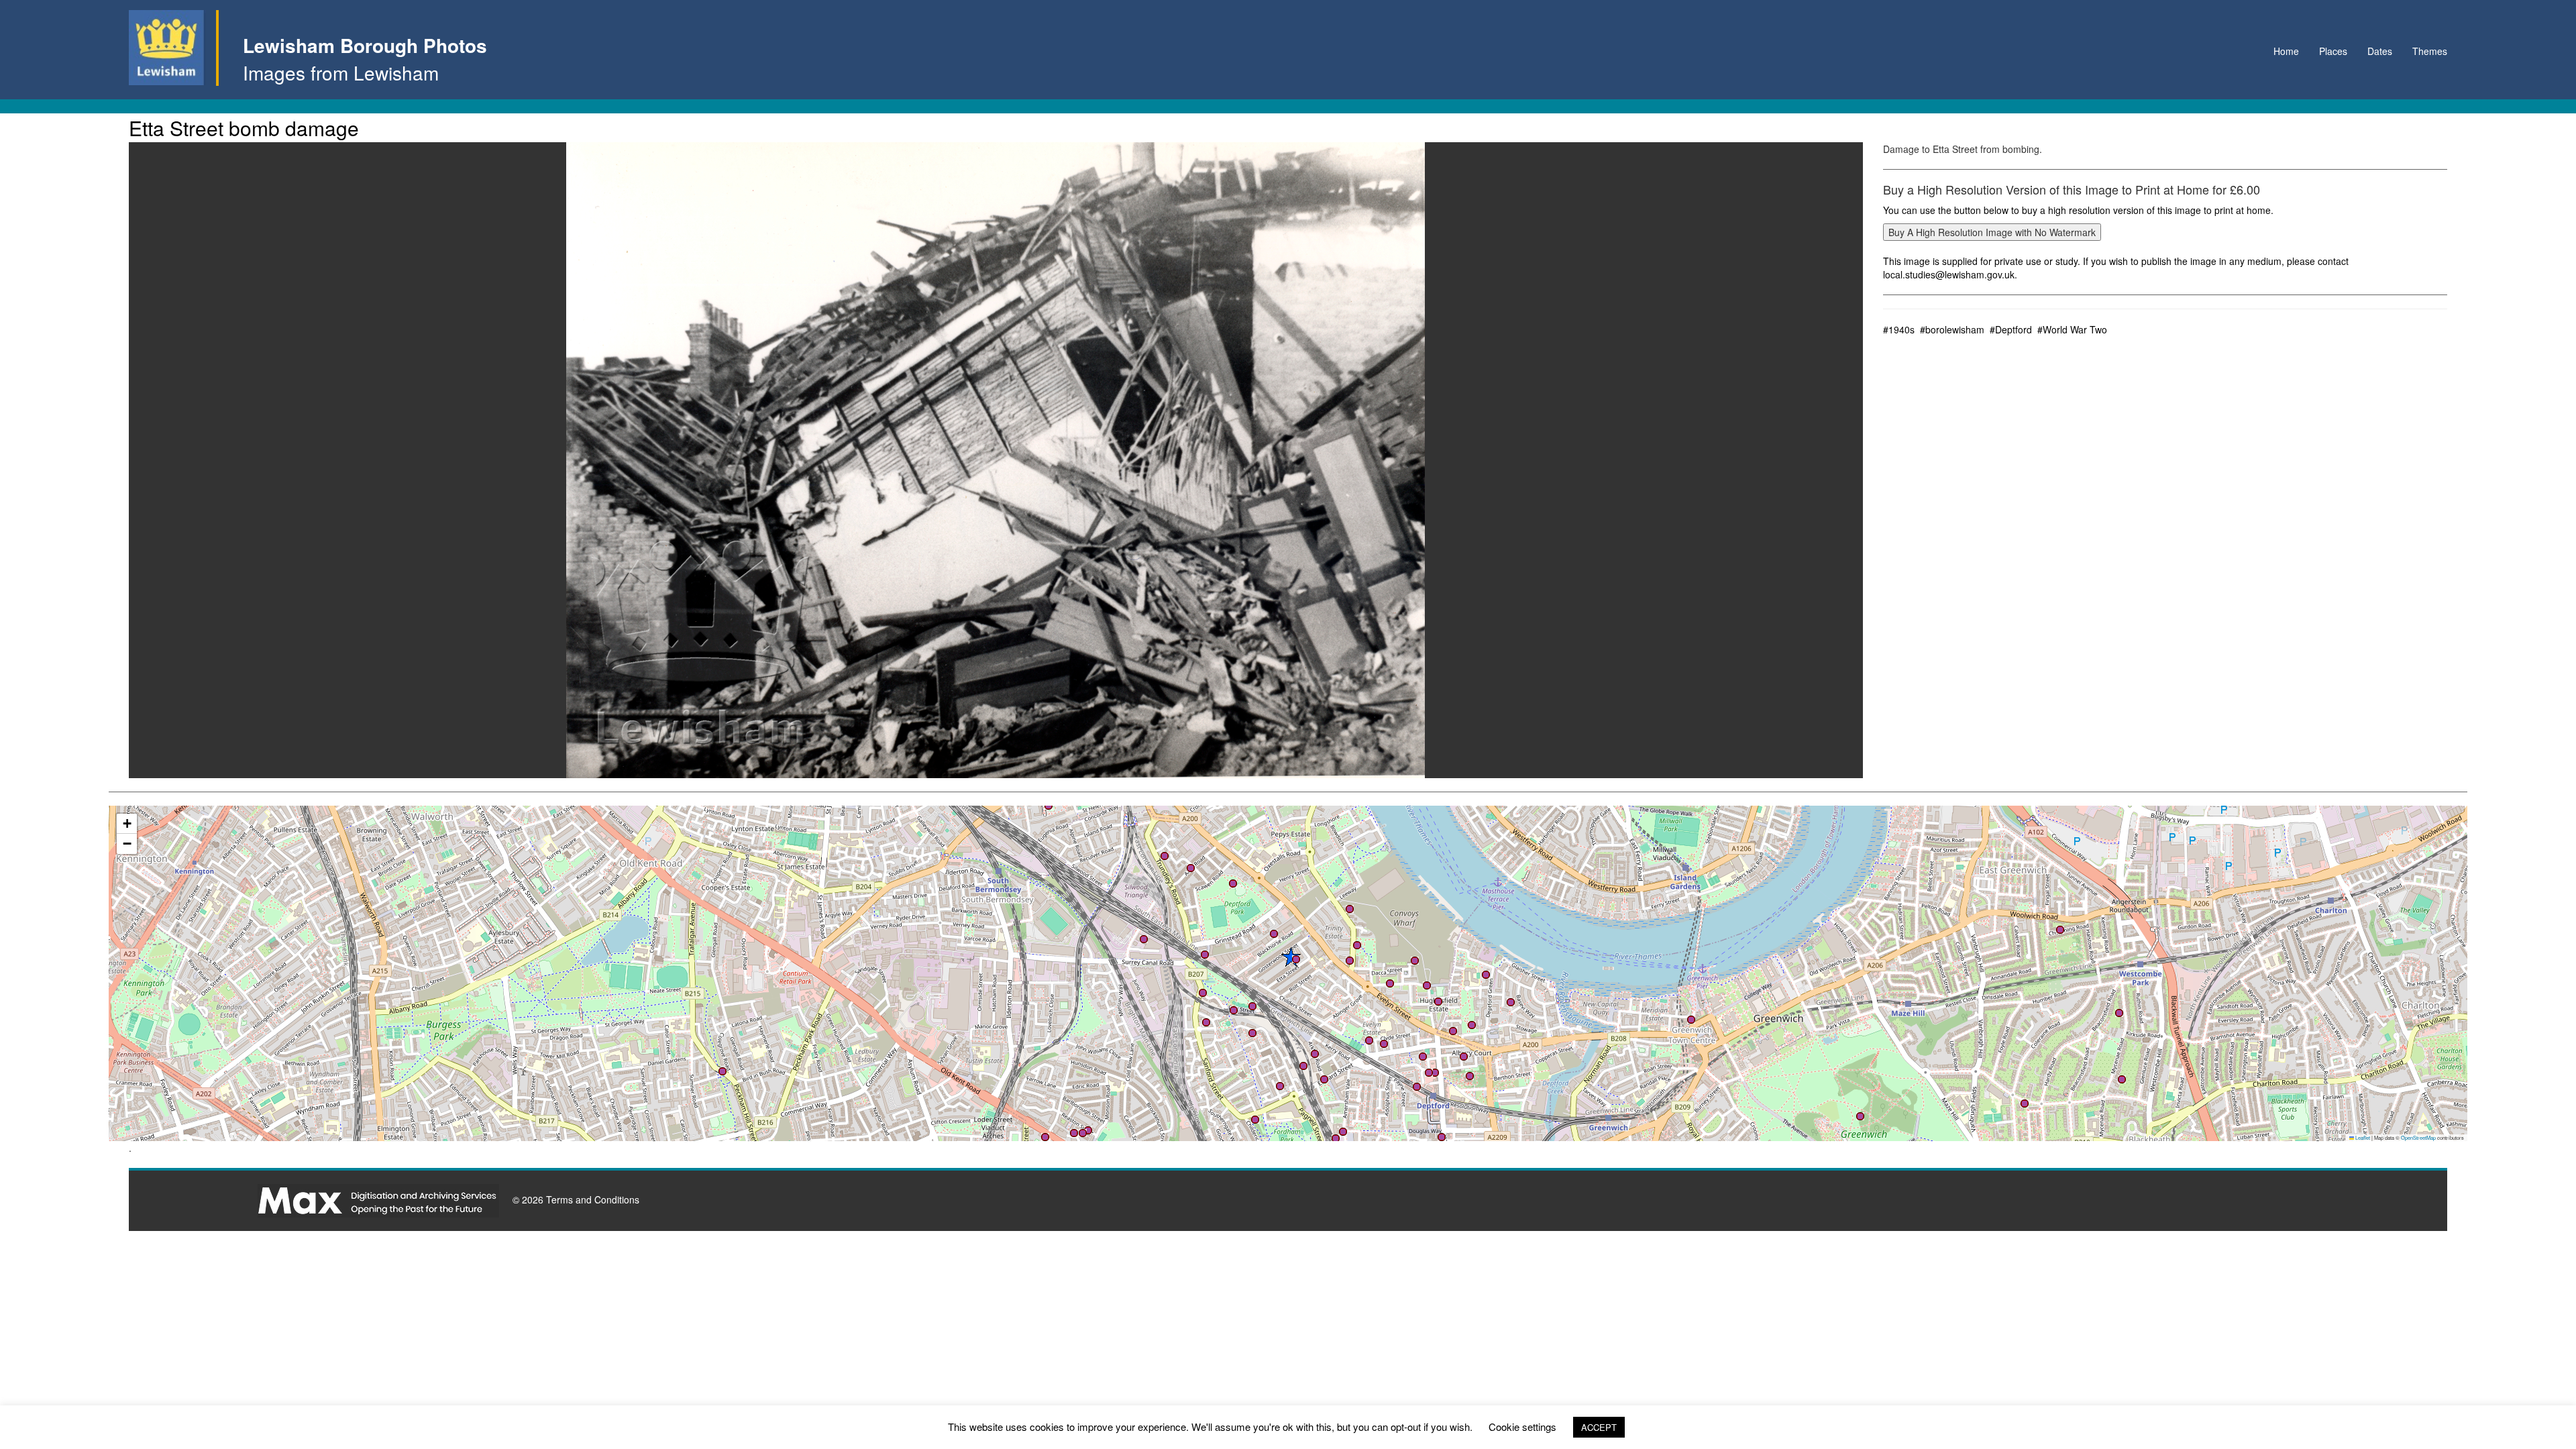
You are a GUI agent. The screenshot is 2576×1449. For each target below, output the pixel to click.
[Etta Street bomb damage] (996, 460)
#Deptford (2011, 329)
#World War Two (2072, 329)
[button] (1252, 1033)
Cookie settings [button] (1522, 1427)
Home (2286, 51)
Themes (2430, 51)
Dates (2380, 51)
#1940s (1899, 329)
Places (2333, 51)
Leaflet (2362, 1137)
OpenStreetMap (2418, 1137)
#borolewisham (1952, 329)
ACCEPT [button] (1599, 1427)
